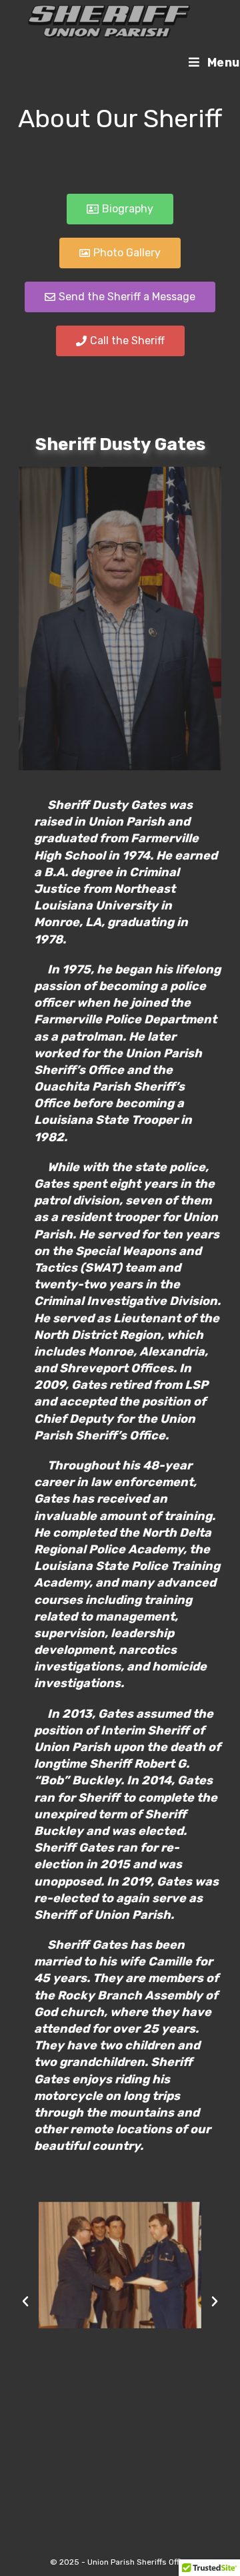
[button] (25, 2302)
